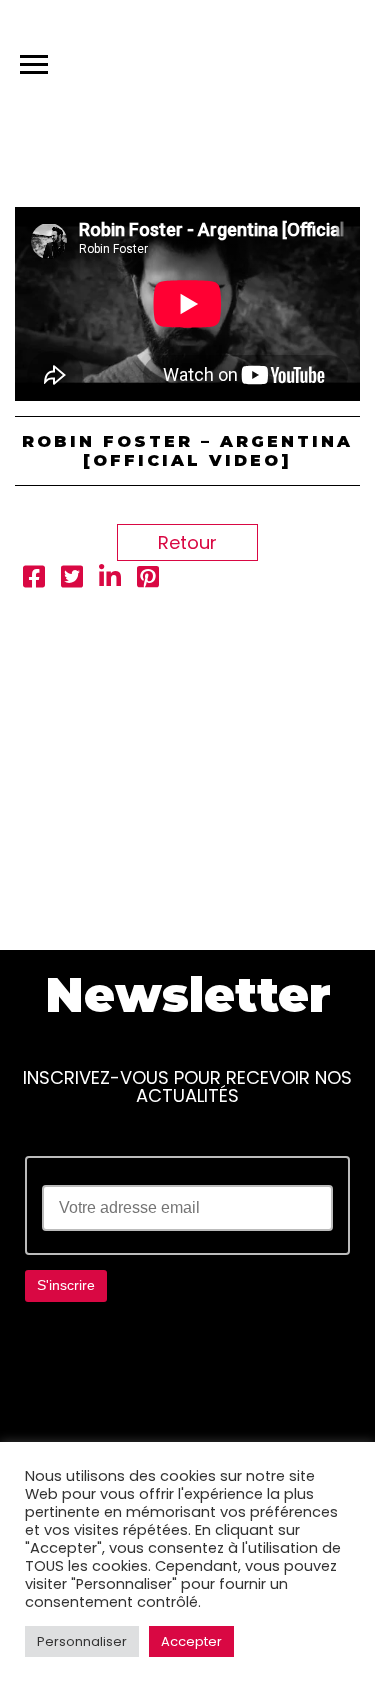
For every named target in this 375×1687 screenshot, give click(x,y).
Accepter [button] (191, 1641)
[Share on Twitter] (72, 579)
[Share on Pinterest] (148, 579)
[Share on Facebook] (34, 579)
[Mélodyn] (264, 60)
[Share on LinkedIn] (110, 579)
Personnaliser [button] (82, 1641)
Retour (187, 542)
